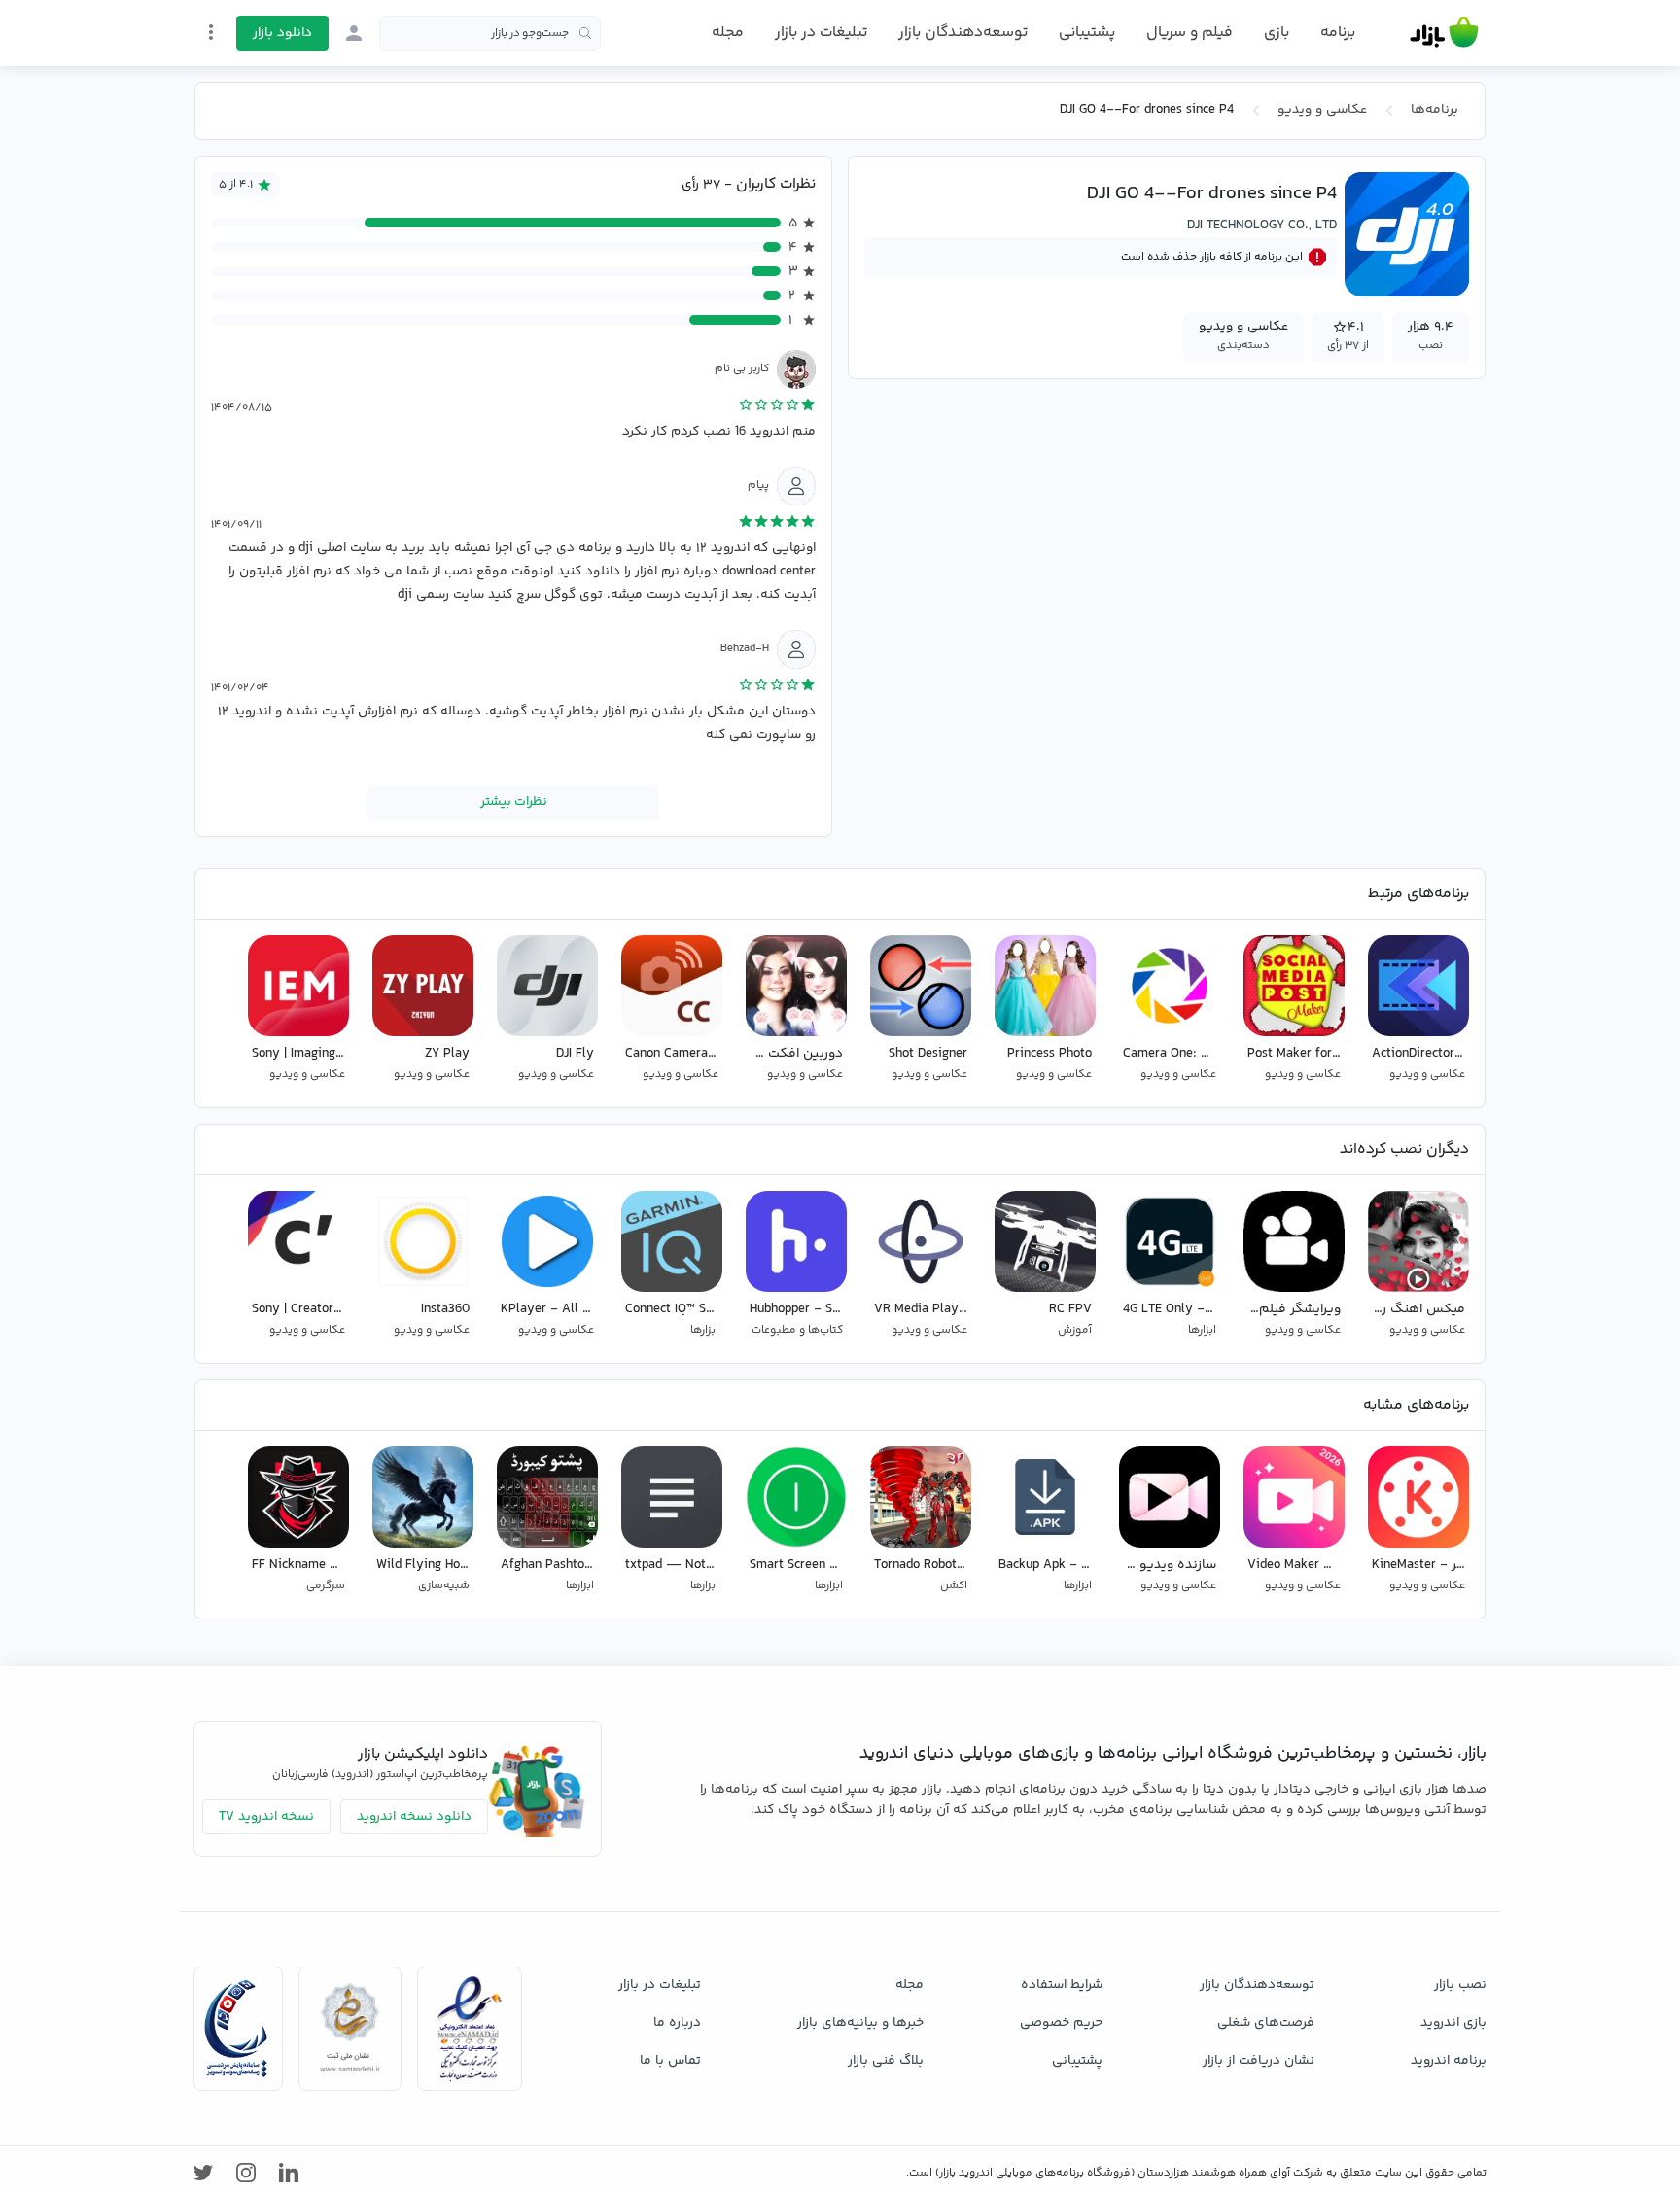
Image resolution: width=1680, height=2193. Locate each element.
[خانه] (1444, 33)
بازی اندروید (1453, 2023)
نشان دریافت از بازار (1259, 2061)
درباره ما (677, 2023)
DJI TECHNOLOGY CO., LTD (1262, 226)
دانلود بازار (282, 33)
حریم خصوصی (1061, 2023)
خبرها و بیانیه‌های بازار (860, 2023)
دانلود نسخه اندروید (414, 1817)
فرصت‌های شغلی (1266, 2023)
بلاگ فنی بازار (886, 2061)
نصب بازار (1460, 1985)
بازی (1277, 33)
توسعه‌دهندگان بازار (963, 33)
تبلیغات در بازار (821, 33)
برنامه (1338, 33)
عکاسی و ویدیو (1322, 110)
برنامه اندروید (1449, 2061)
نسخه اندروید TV (266, 1817)
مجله (728, 33)
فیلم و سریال (1190, 33)
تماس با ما (670, 2061)
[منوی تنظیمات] (211, 32)
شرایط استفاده (1062, 1985)
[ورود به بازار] (354, 33)
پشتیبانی (1087, 33)
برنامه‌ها (1435, 110)
